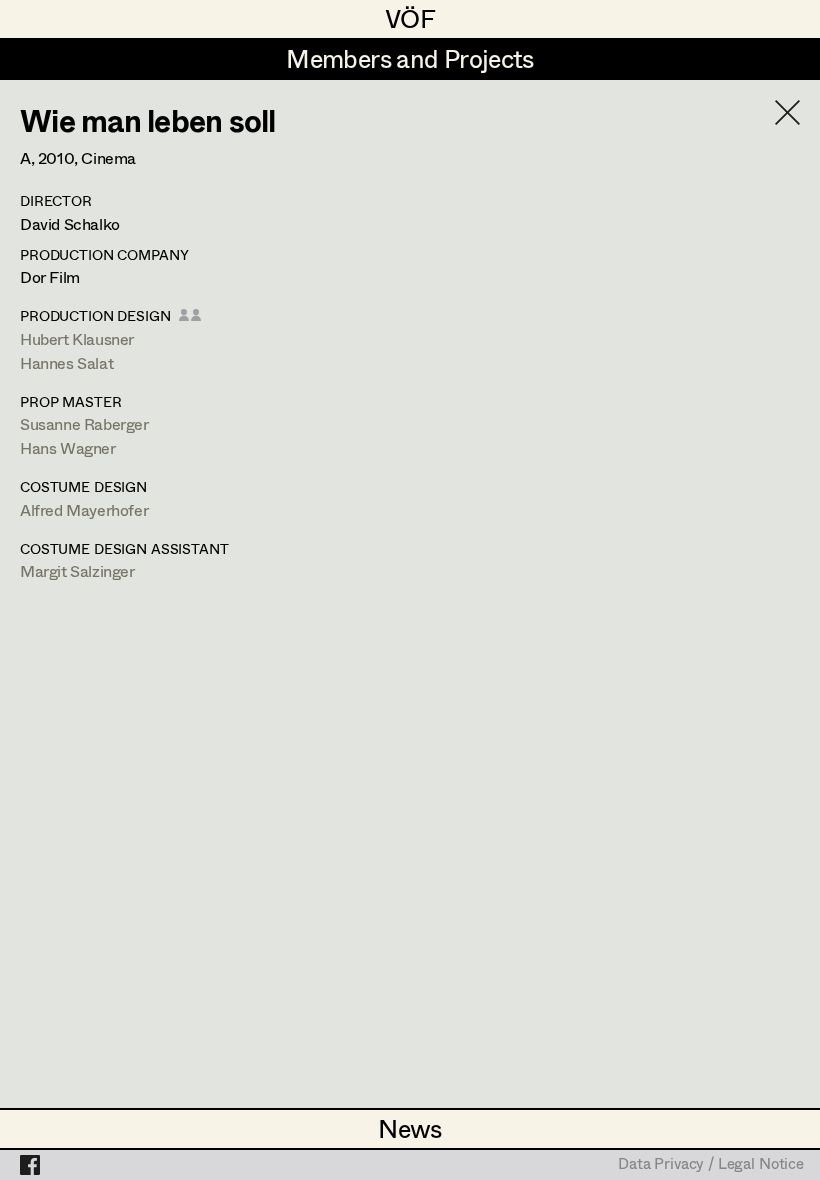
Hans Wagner (68, 447)
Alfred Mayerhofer (84, 509)
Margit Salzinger (77, 570)
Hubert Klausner (77, 338)
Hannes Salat (66, 362)
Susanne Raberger (84, 423)
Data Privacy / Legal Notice (711, 1165)
